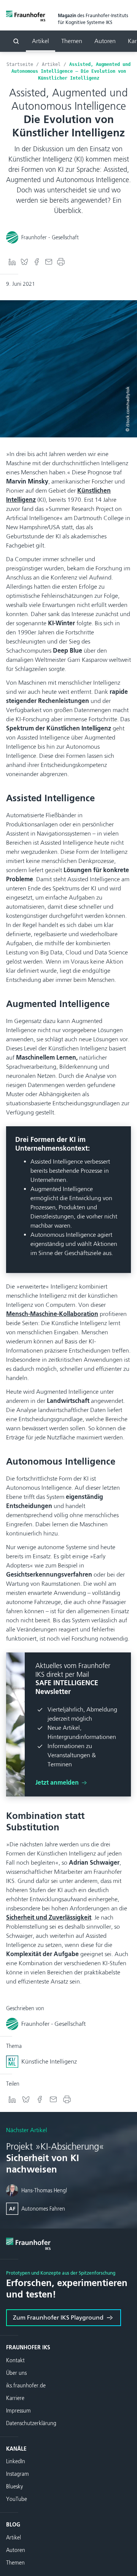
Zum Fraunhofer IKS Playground (58, 2317)
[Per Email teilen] (49, 262)
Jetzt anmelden (58, 1783)
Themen (72, 41)
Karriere (15, 2398)
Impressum (18, 2411)
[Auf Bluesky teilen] (24, 262)
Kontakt (15, 2361)
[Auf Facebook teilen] (37, 262)
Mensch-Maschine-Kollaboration (52, 1314)
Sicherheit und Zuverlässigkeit (49, 1917)
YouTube (17, 2499)
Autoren (105, 41)
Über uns (16, 2373)
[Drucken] (61, 262)
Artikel (41, 41)
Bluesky (14, 2487)
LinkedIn (16, 2462)
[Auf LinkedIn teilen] (12, 262)
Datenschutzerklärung (31, 2423)
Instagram (18, 2474)
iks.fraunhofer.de (26, 2386)
